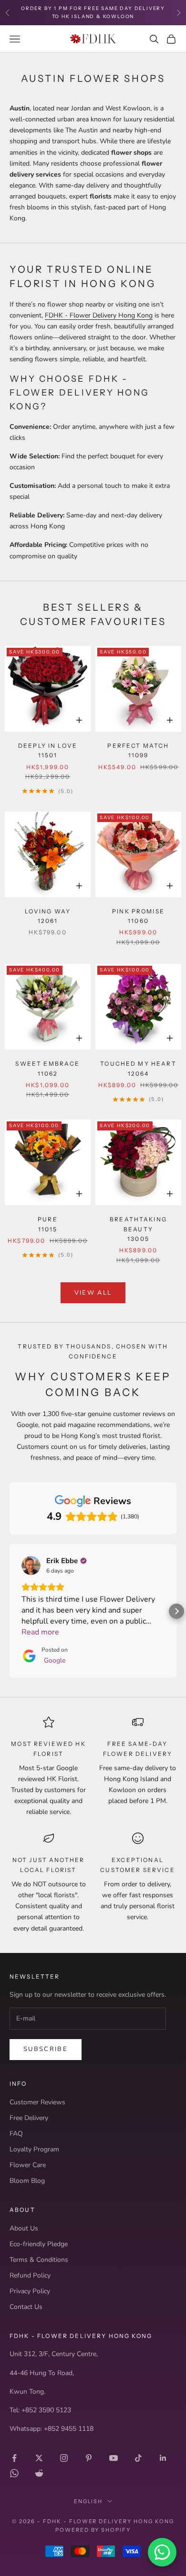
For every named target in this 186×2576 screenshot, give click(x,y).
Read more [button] (40, 1632)
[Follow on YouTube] (114, 2458)
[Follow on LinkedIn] (163, 2458)
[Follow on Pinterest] (89, 2458)
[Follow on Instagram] (64, 2458)
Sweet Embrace (47, 1068)
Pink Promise (138, 916)
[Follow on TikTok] (138, 2458)
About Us (24, 2228)
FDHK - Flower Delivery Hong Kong (99, 315)
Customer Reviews (37, 2102)
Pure (48, 1224)
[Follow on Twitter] (39, 2458)
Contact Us (26, 2307)
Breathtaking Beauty (138, 1229)
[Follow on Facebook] (14, 2458)
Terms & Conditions (39, 2260)
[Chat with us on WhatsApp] (162, 2552)
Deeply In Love (48, 750)
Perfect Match (138, 750)
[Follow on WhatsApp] (14, 2473)
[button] (10, 1611)
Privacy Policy (30, 2291)
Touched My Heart (138, 1068)
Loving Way (48, 916)
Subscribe (46, 2049)
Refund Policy (30, 2275)
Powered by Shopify (93, 2530)
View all (93, 1293)
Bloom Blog (27, 2181)
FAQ (16, 2134)
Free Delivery (29, 2118)
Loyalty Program (34, 2149)
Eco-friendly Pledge (39, 2244)
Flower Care (28, 2165)
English (88, 2501)
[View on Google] (31, 1565)
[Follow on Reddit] (39, 2473)
